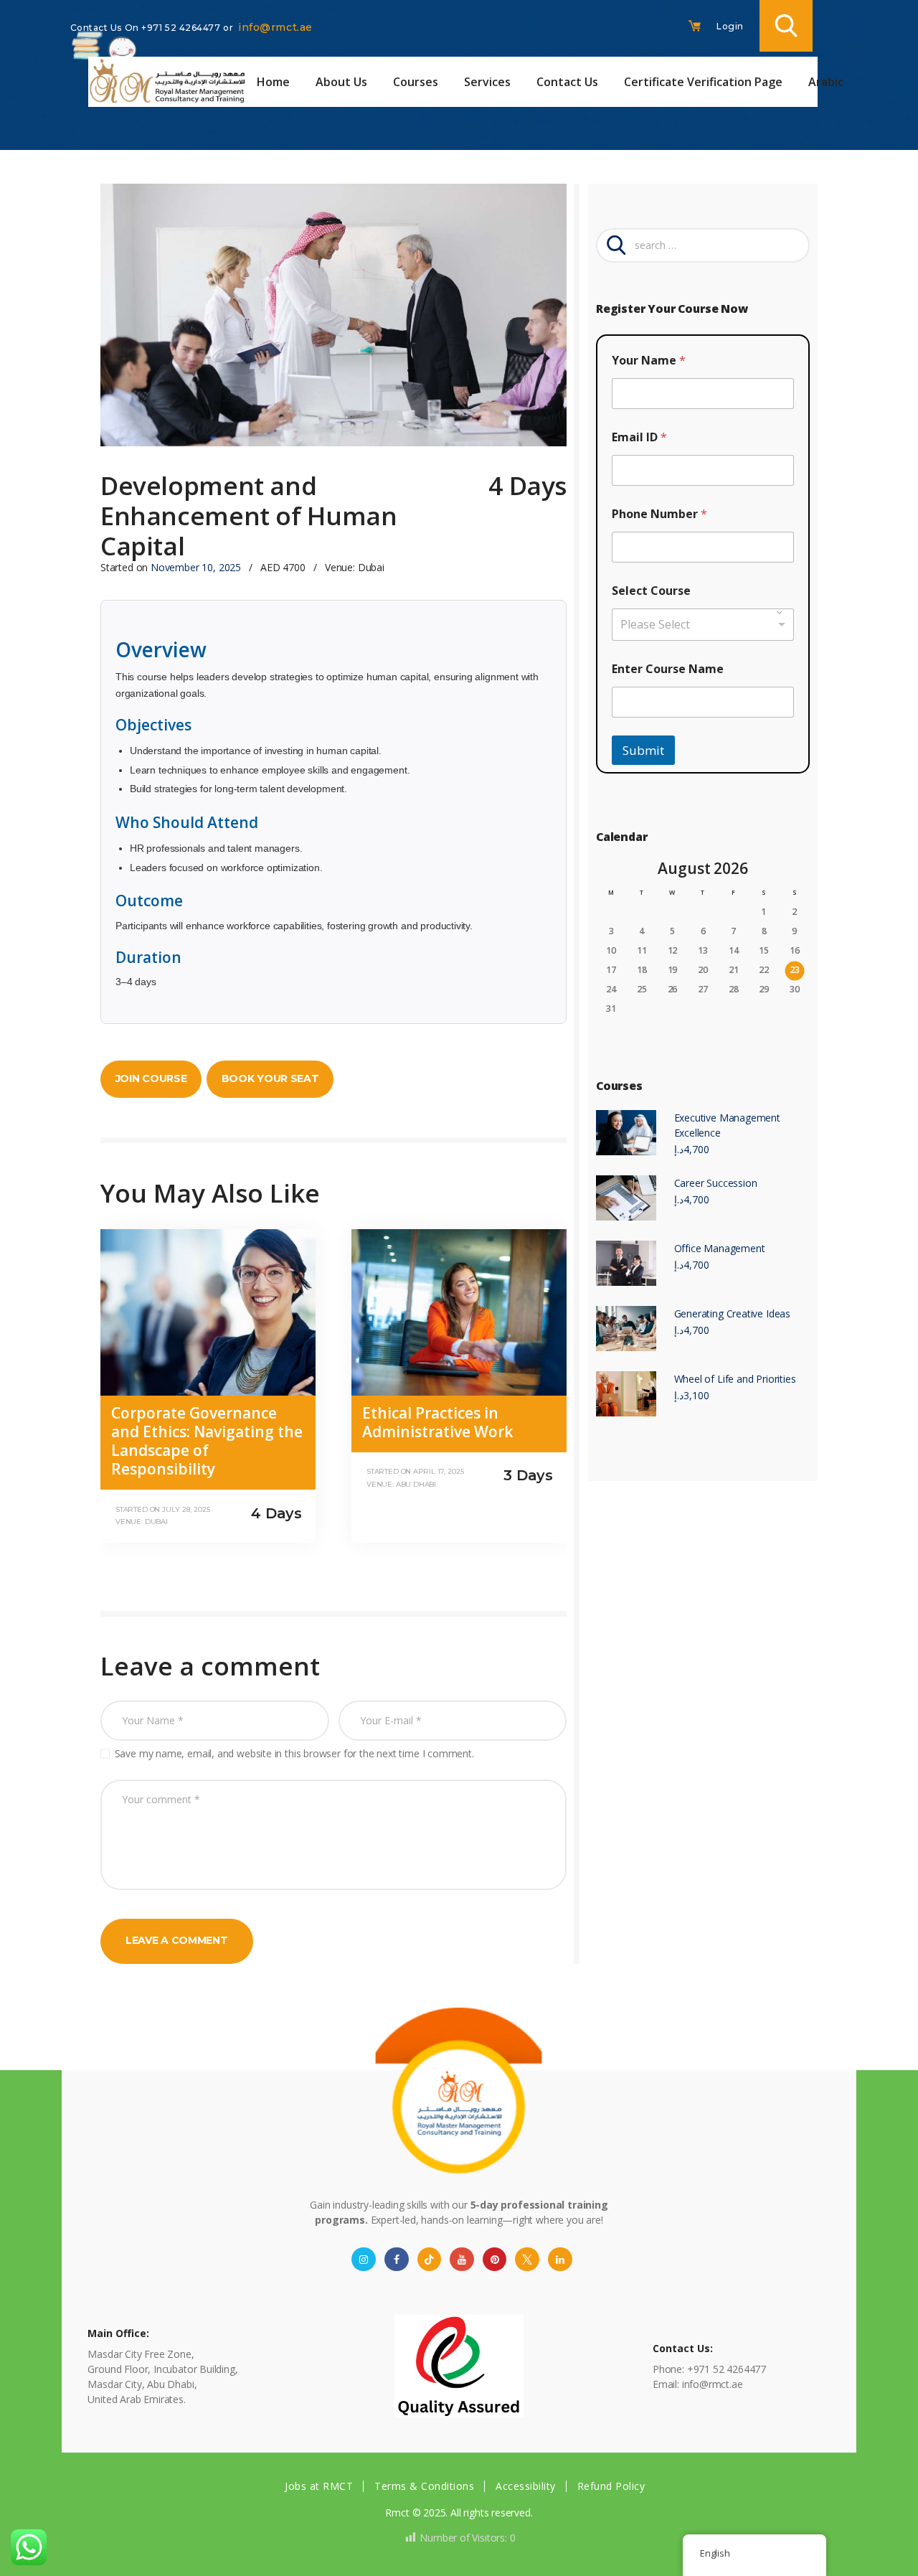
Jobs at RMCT (319, 2486)
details (149, 1476)
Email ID (639, 437)
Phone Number (659, 514)
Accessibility (526, 2486)
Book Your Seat (270, 1078)
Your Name (649, 361)
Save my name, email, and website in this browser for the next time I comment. (294, 1753)
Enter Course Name (668, 669)
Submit (643, 750)
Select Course (651, 591)
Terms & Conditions (424, 2486)
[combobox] (703, 625)
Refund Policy (611, 2486)
